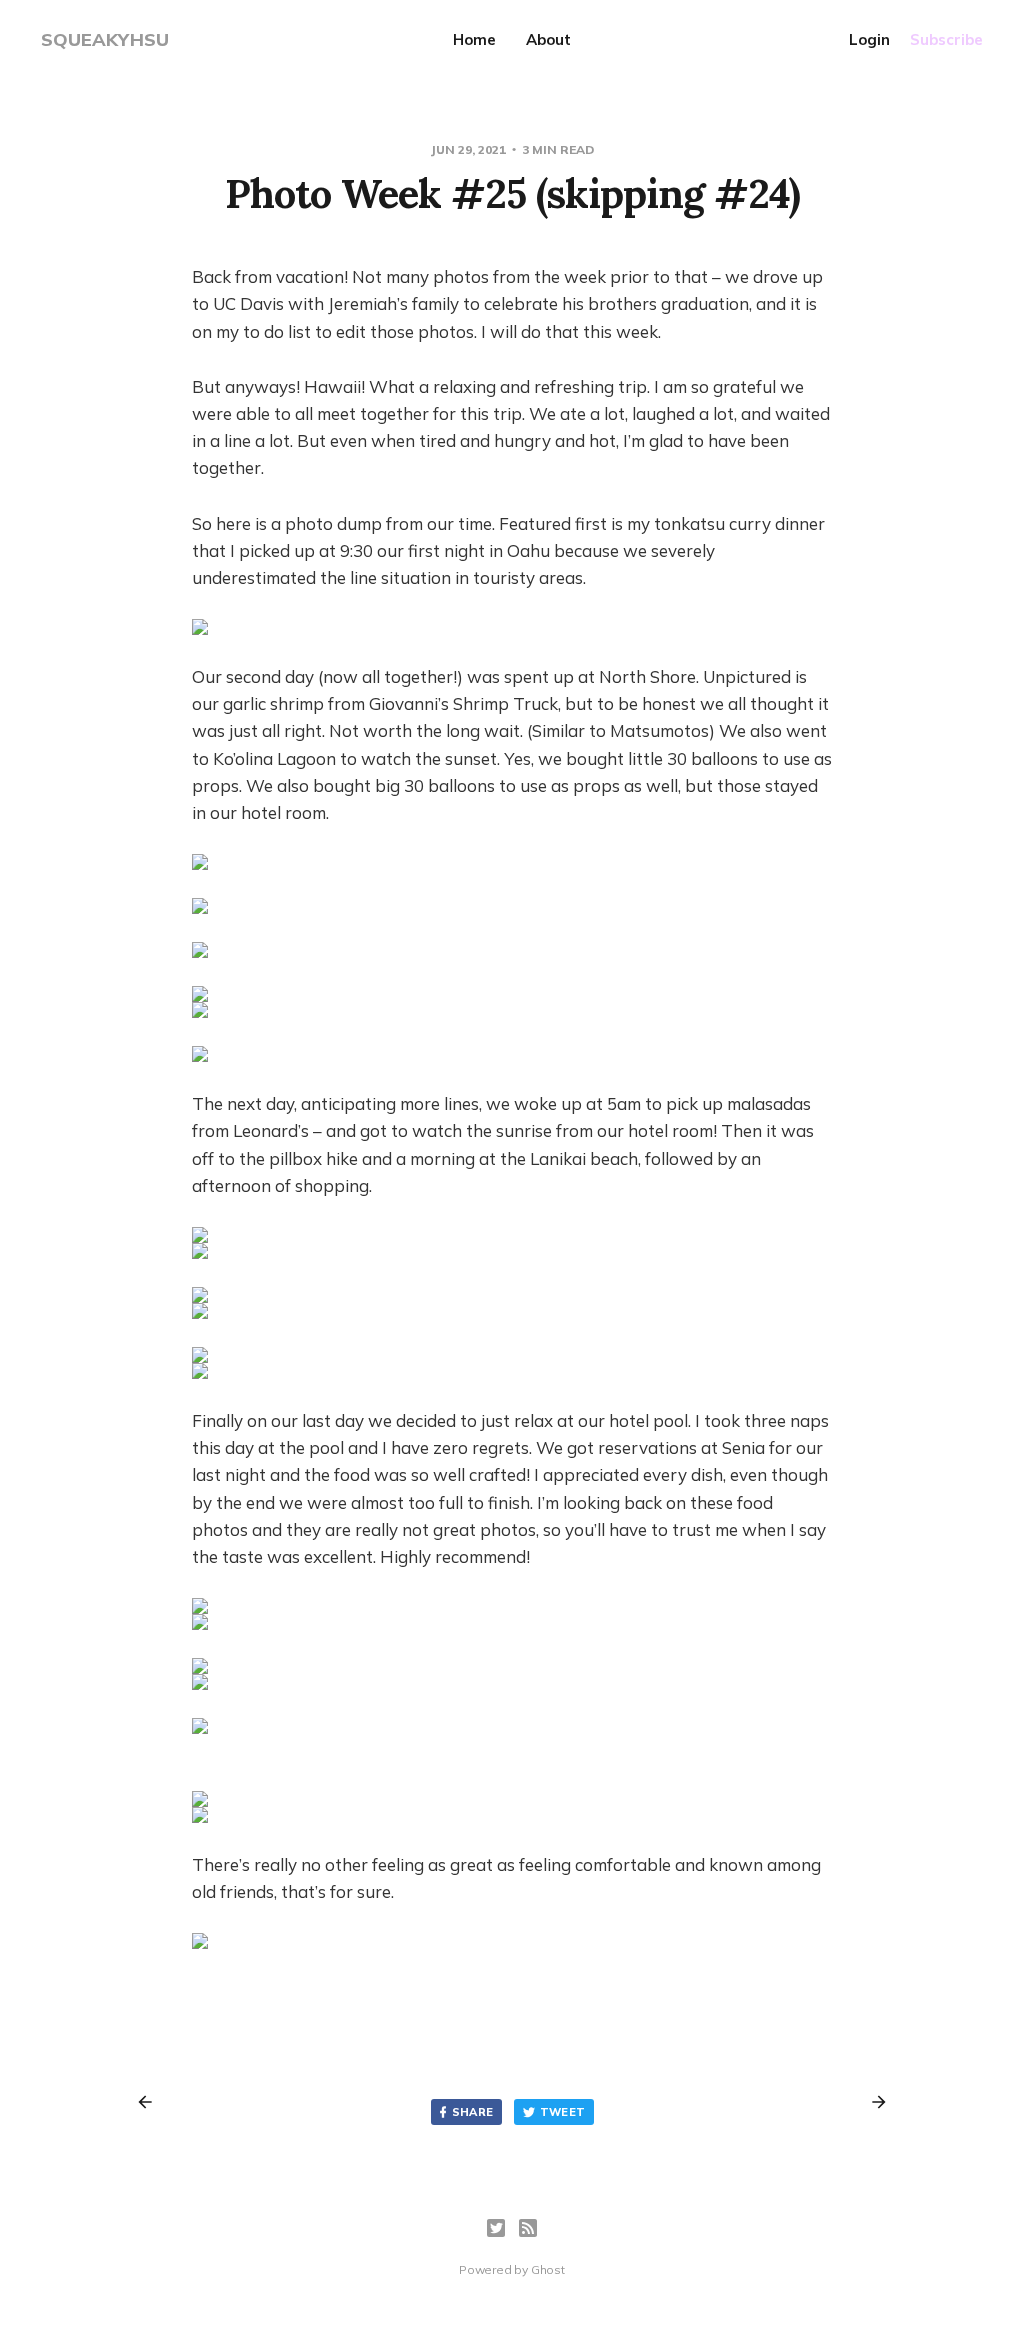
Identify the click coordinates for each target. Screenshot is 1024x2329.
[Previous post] (152, 2102)
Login (869, 39)
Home (474, 39)
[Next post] (872, 2102)
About (548, 39)
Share (473, 2112)
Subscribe (946, 39)
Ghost (548, 2269)
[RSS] (528, 2228)
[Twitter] (496, 2228)
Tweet (563, 2112)
